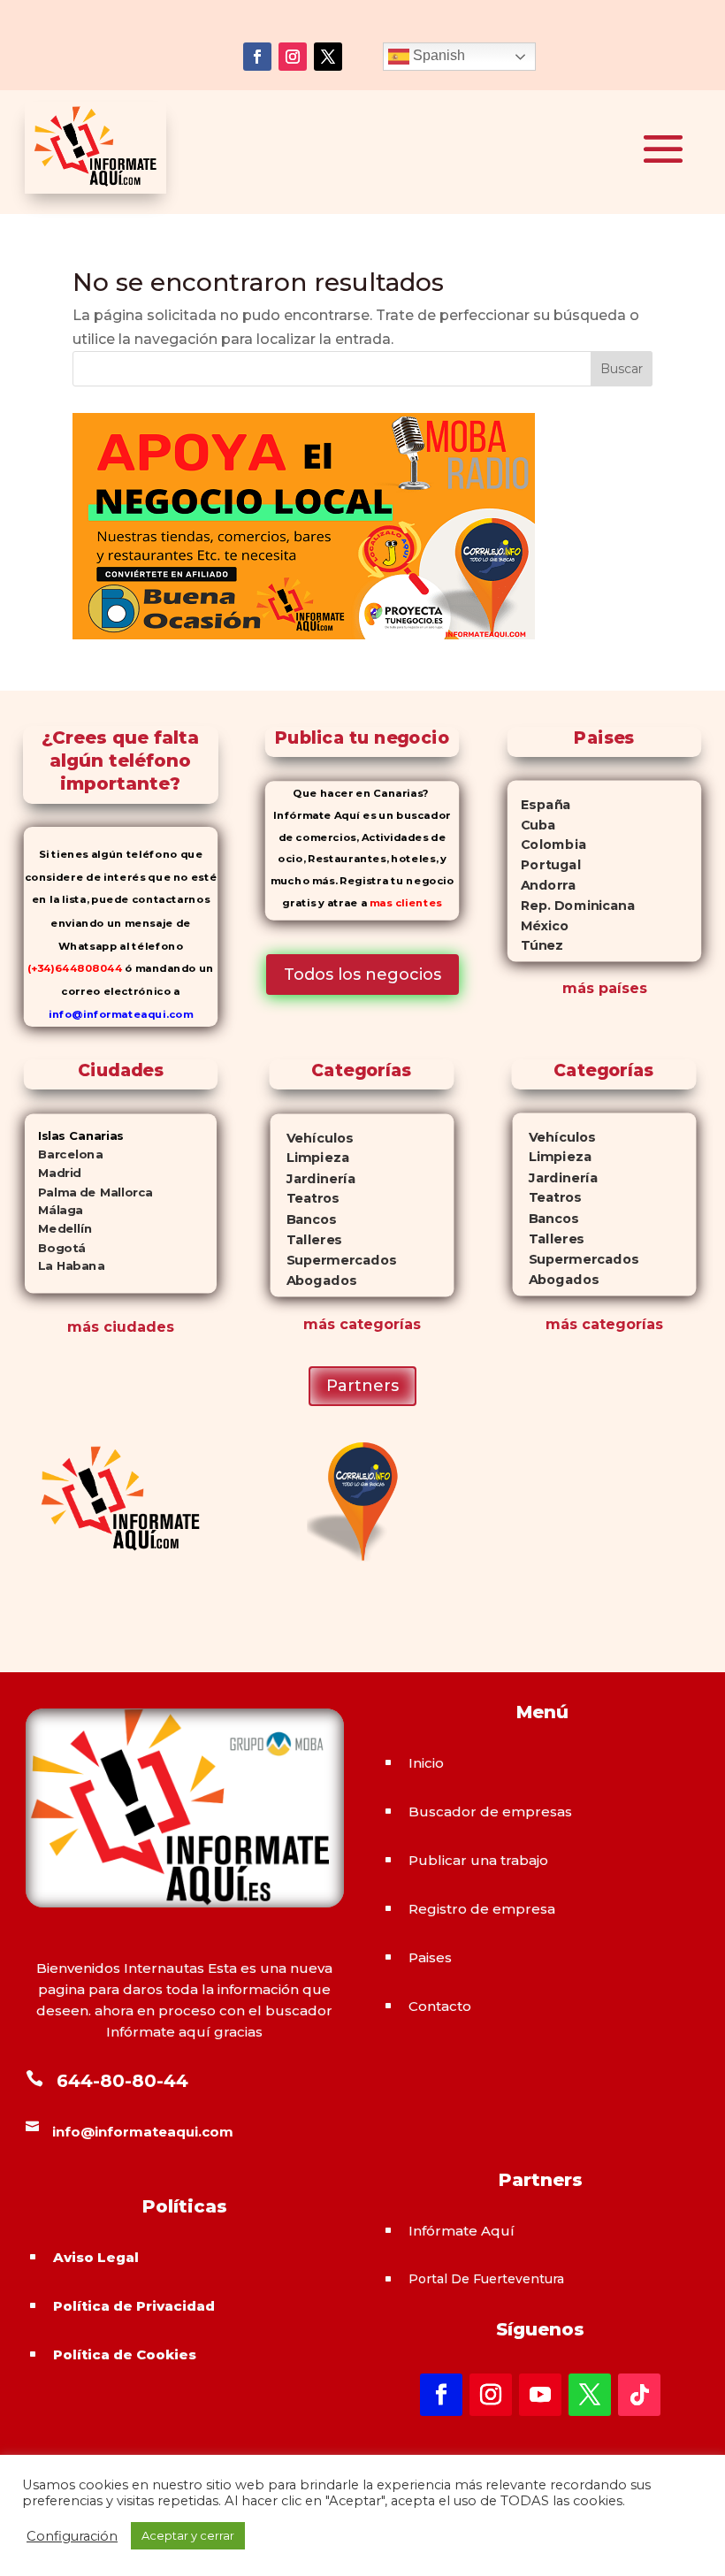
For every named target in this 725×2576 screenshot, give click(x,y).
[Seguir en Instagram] (293, 57)
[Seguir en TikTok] (639, 2395)
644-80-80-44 (122, 2081)
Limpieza (310, 1158)
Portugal (544, 865)
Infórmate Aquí (462, 2231)
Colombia (547, 845)
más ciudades (121, 1327)
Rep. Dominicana (571, 906)
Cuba (532, 825)
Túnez (535, 945)
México (538, 926)
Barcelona (63, 1154)
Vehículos (312, 1138)
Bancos (304, 1219)
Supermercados (333, 1260)
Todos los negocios (362, 975)
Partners (362, 1386)
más (319, 1324)
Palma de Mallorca (88, 1192)
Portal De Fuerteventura (486, 2279)
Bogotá (54, 1247)
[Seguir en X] (328, 57)
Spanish (437, 55)
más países (605, 988)
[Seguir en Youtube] (540, 2395)
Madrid (52, 1173)
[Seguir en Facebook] (257, 57)
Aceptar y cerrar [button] (188, 2535)
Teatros (305, 1199)
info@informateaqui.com (120, 1014)
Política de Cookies (125, 2354)
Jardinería (313, 1178)
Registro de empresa (482, 1909)
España (539, 805)
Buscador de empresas (490, 1812)
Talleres (306, 1239)
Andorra (542, 885)
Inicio (426, 1763)
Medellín (57, 1229)
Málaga (53, 1210)
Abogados (313, 1280)
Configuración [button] (72, 2536)
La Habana (64, 1266)
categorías (378, 1324)
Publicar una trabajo (478, 1860)
